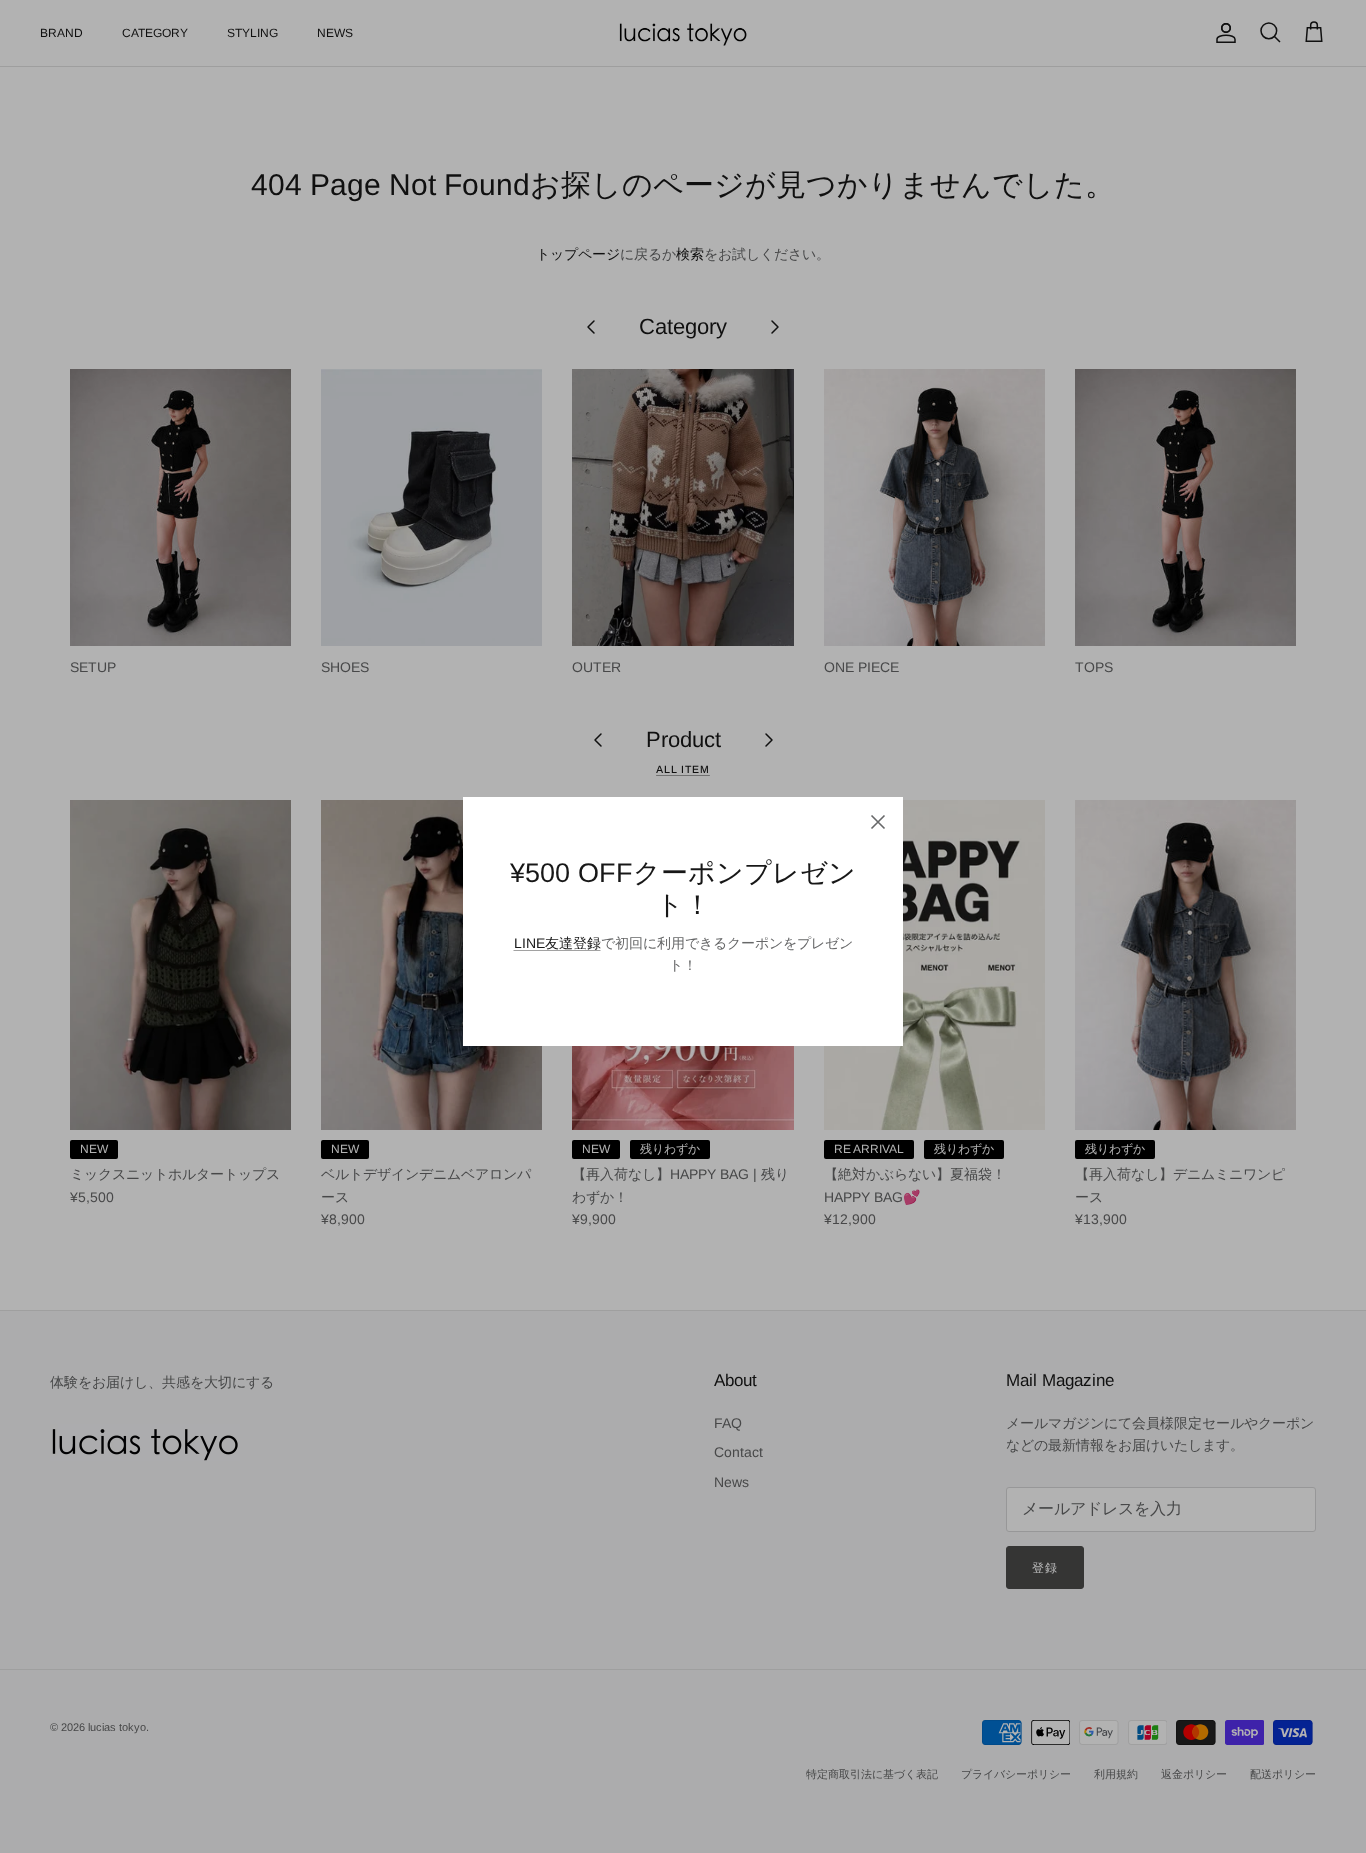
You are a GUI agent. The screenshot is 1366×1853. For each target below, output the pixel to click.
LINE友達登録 (557, 943)
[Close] (878, 822)
